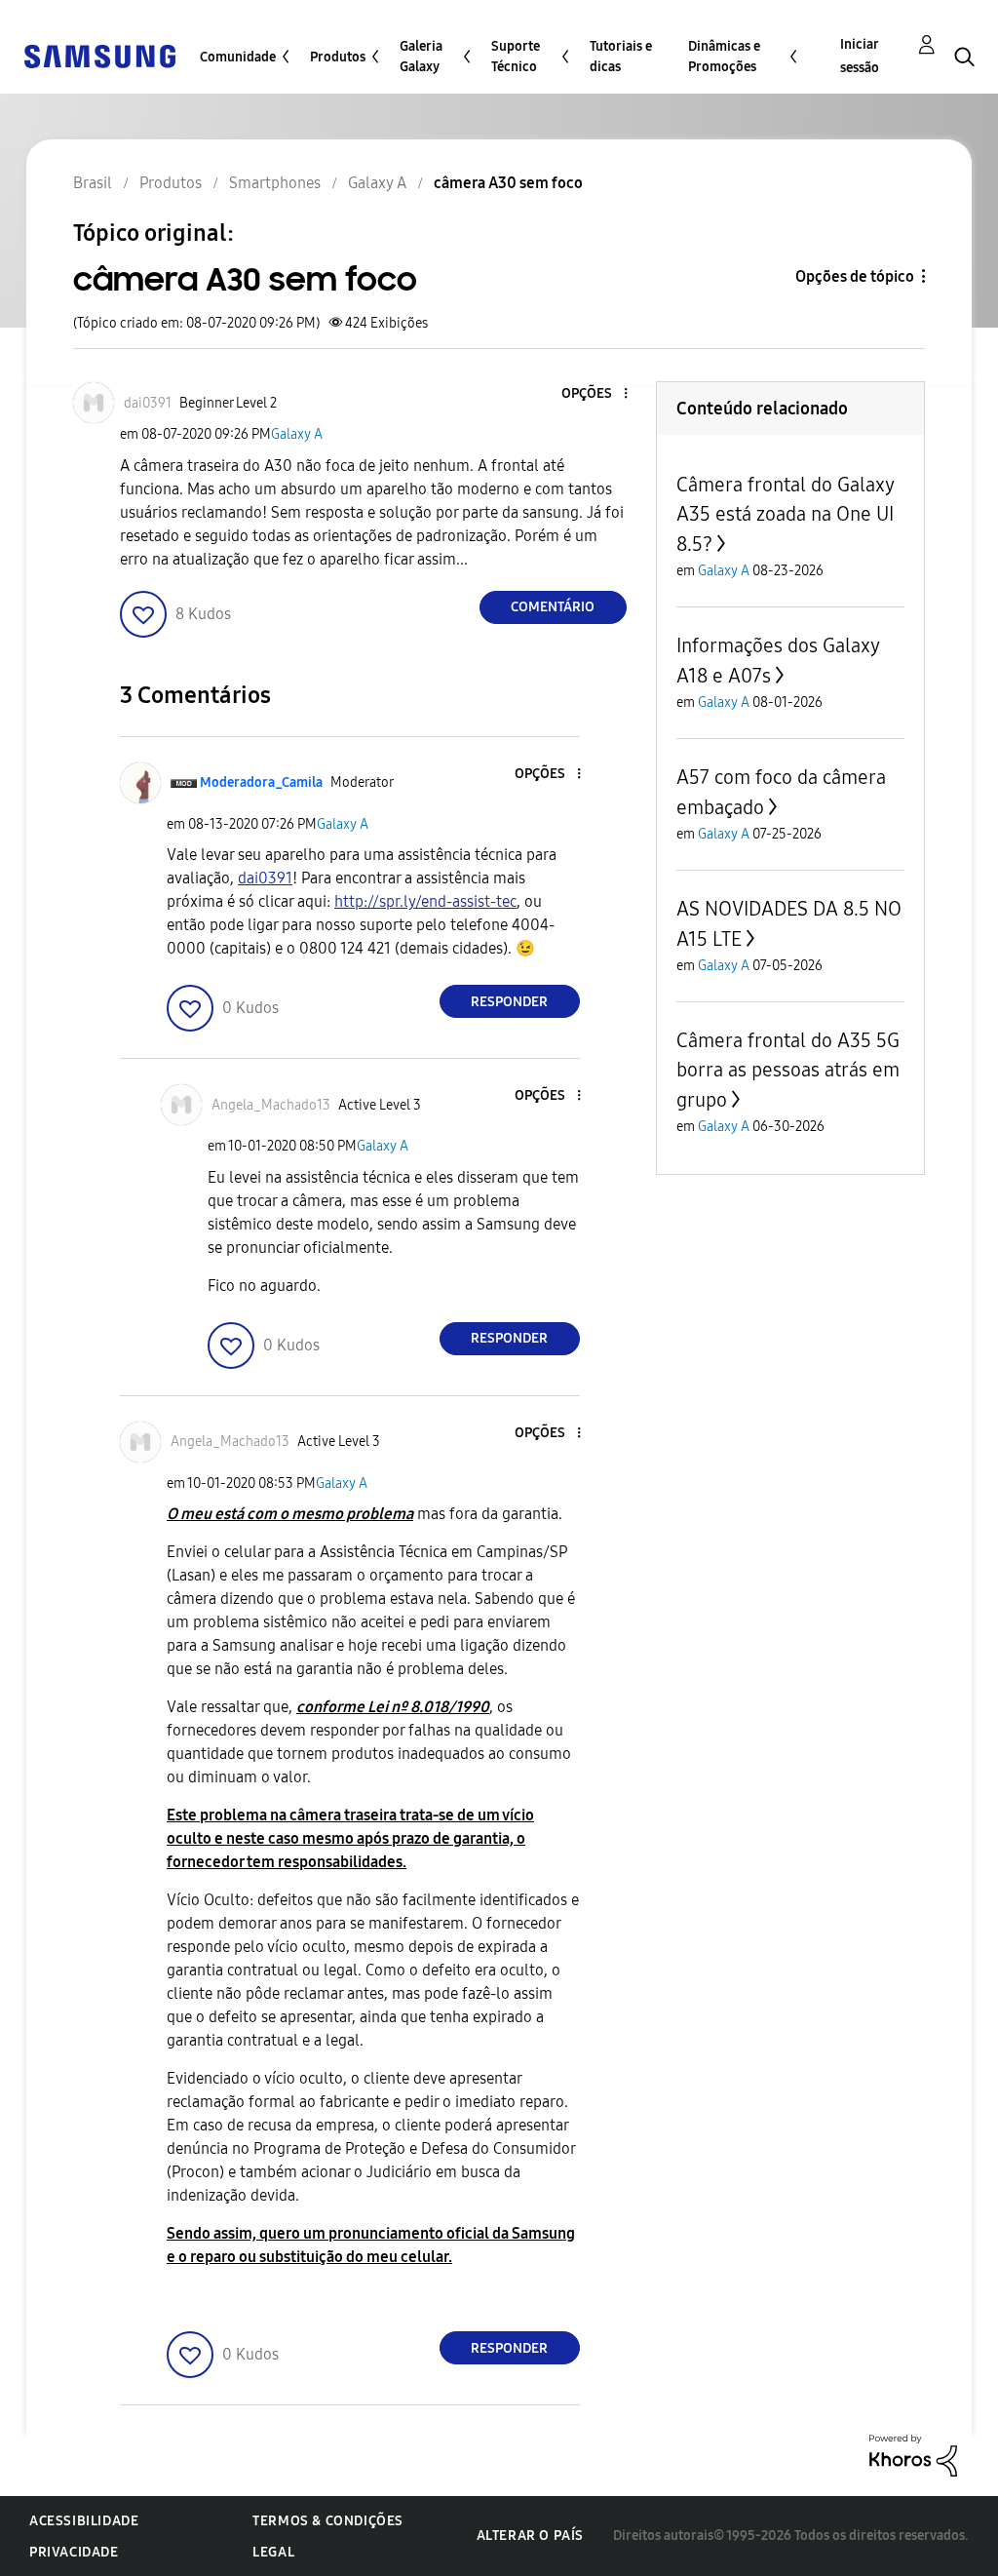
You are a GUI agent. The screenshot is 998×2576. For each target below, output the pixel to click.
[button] (593, 394)
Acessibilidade (84, 2521)
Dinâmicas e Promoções (724, 57)
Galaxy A (297, 434)
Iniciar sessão (860, 56)
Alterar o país (530, 2536)
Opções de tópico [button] (855, 276)
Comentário (553, 607)
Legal (273, 2552)
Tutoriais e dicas (621, 57)
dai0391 (265, 878)
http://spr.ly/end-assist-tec (425, 901)
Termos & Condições (328, 2521)
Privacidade (74, 2552)
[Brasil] (99, 55)
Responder (509, 1002)
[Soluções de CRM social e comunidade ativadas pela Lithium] (913, 2455)
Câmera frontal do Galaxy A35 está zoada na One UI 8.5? (785, 514)
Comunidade (238, 57)
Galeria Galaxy (421, 57)
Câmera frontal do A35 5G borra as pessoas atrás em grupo (788, 1070)
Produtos (338, 57)
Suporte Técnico (516, 57)
